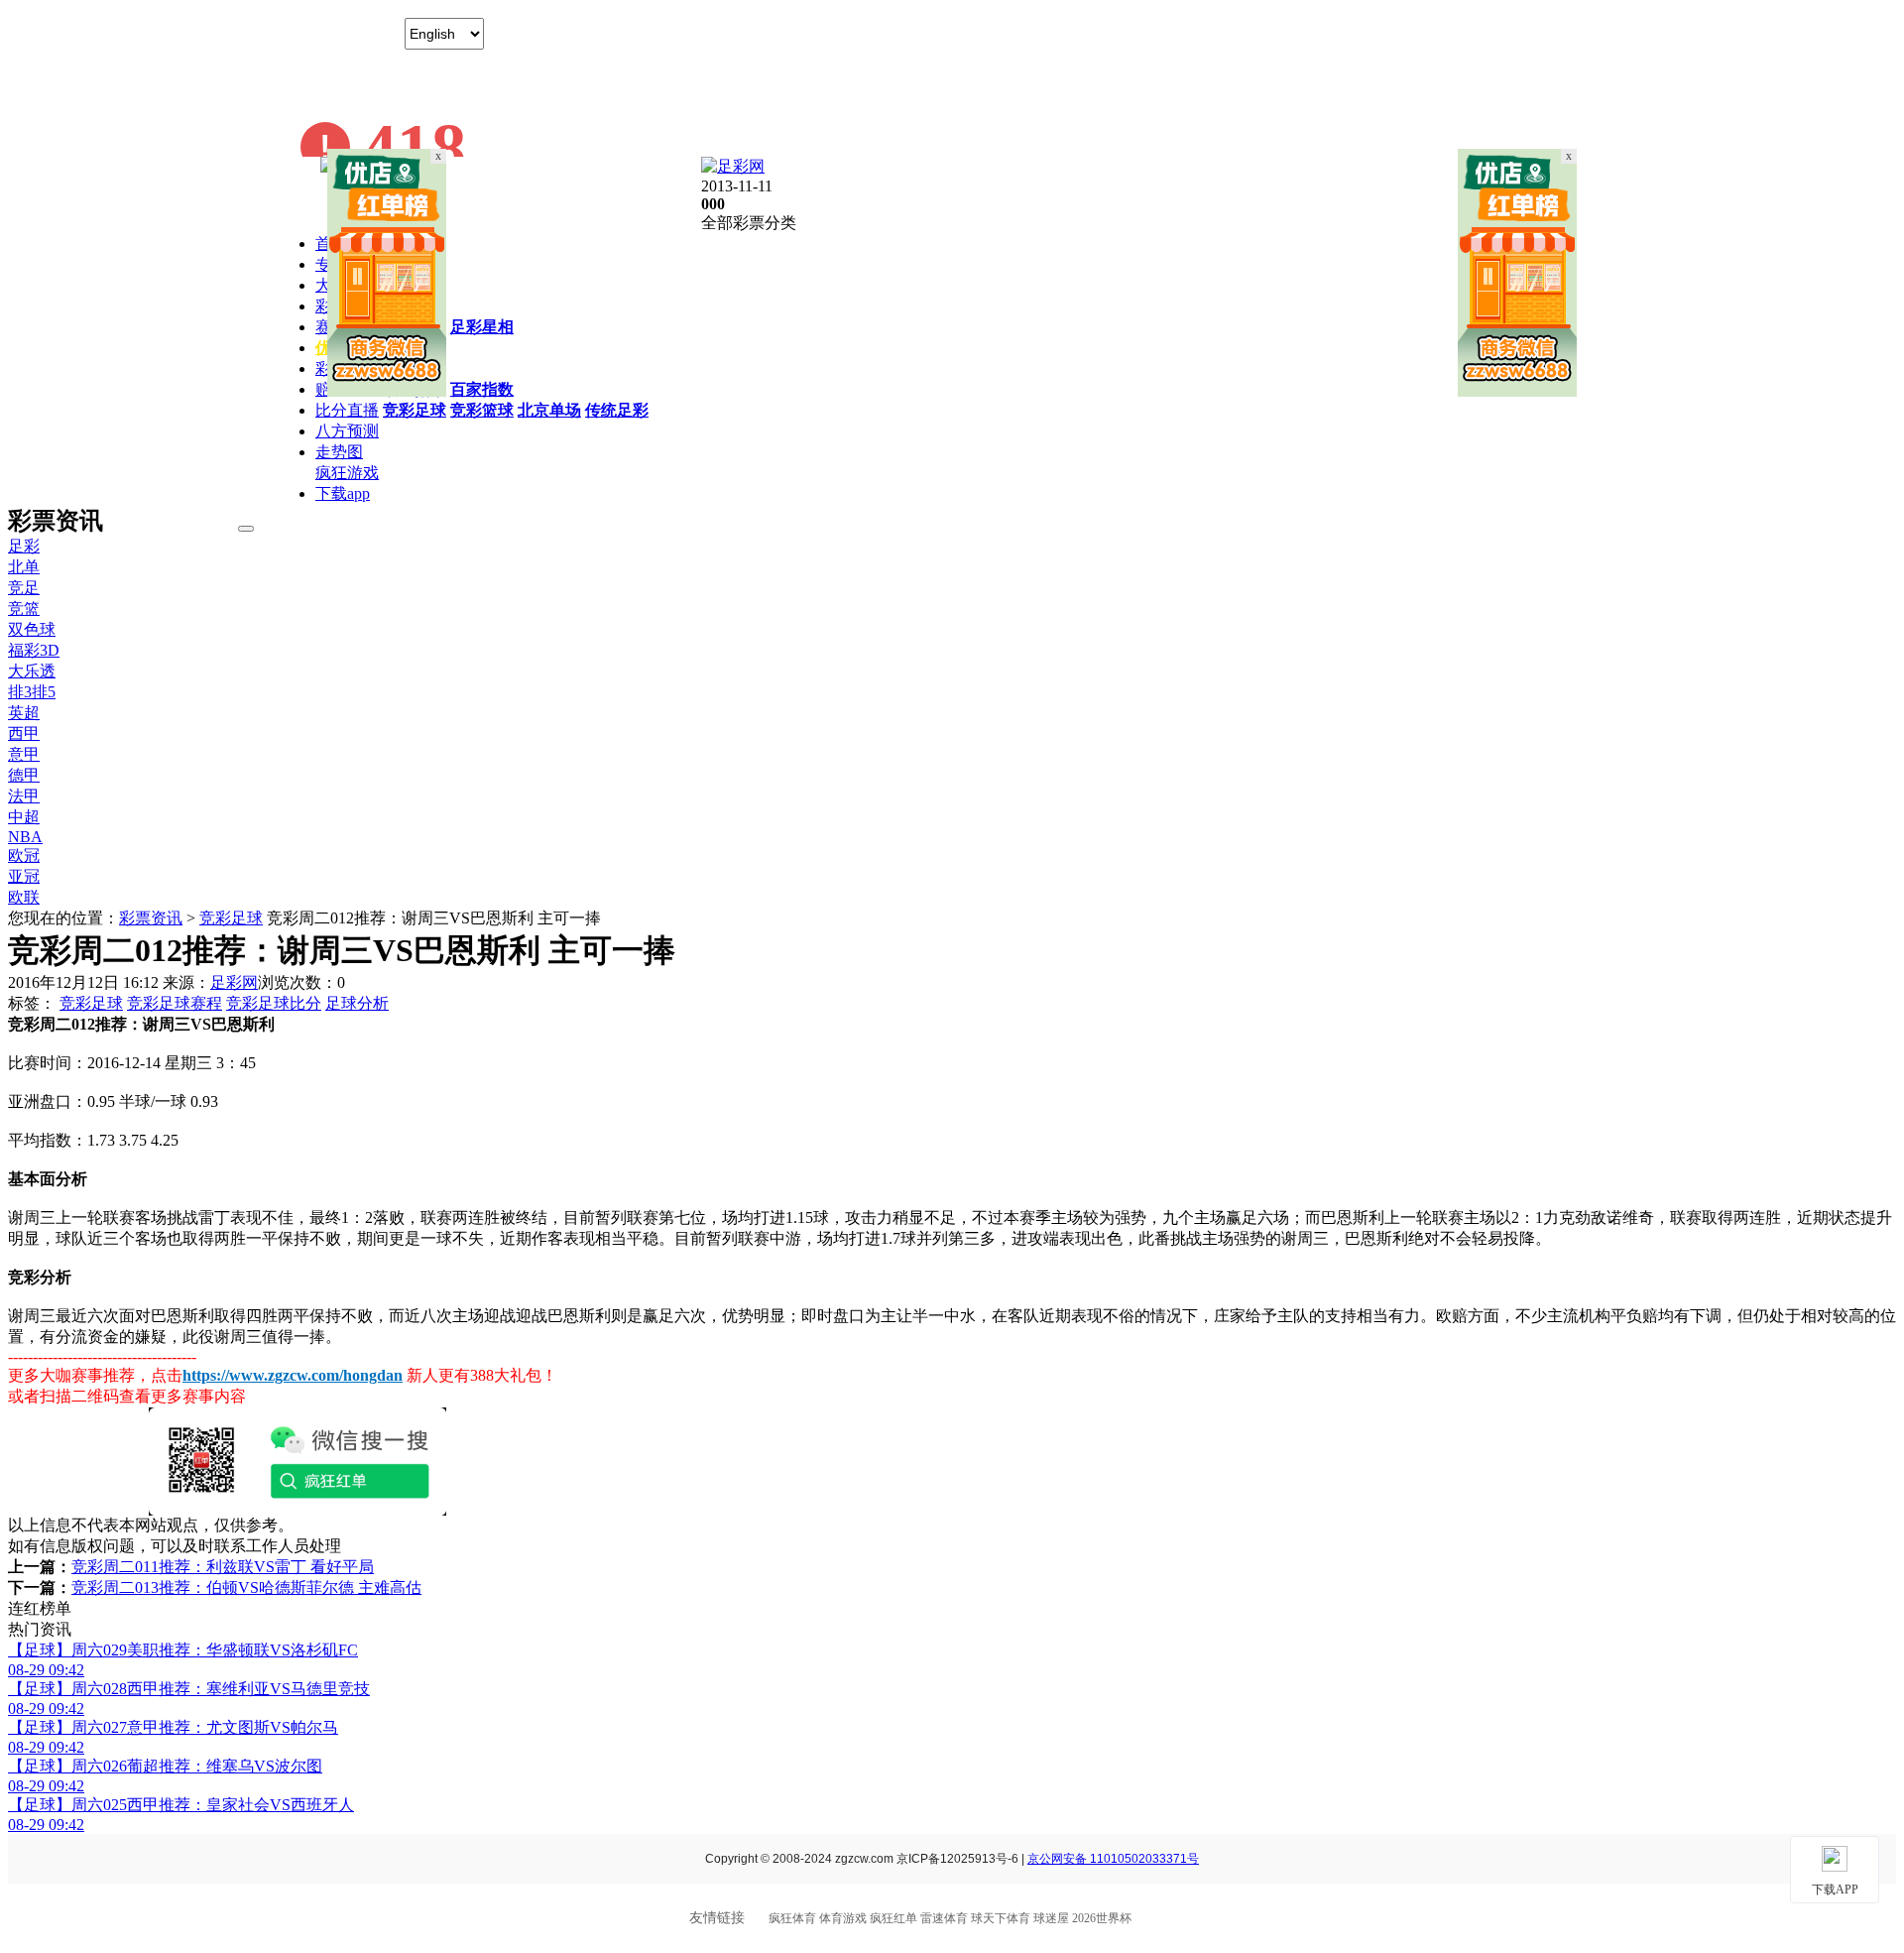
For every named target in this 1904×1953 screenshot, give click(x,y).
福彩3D (34, 650)
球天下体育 (1001, 1918)
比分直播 (347, 410)
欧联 (24, 897)
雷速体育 (944, 1918)
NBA (25, 837)
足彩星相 (482, 327)
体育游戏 (843, 1918)
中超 (24, 817)
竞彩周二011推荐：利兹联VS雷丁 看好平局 (223, 1567)
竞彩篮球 (482, 410)
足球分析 (357, 1003)
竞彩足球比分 (274, 1003)
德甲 (24, 775)
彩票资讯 (151, 918)
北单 (24, 567)
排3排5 (32, 692)
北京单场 (549, 410)
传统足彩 (617, 410)
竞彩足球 (415, 410)
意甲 (24, 754)
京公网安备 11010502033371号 (1113, 1859)
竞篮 (24, 609)
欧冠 (24, 855)
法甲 (24, 796)
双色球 (32, 629)
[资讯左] (387, 391)
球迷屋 (1051, 1918)
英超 (24, 713)
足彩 (24, 546)
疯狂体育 (792, 1918)
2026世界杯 (1102, 1918)
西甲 (24, 733)
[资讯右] (1517, 391)
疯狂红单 (893, 1918)
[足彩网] (733, 166)
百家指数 (482, 389)
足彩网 (234, 982)
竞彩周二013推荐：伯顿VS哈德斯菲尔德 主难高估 (246, 1587)
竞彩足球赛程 (175, 1003)
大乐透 (32, 671)
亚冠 (24, 876)
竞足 (24, 588)
